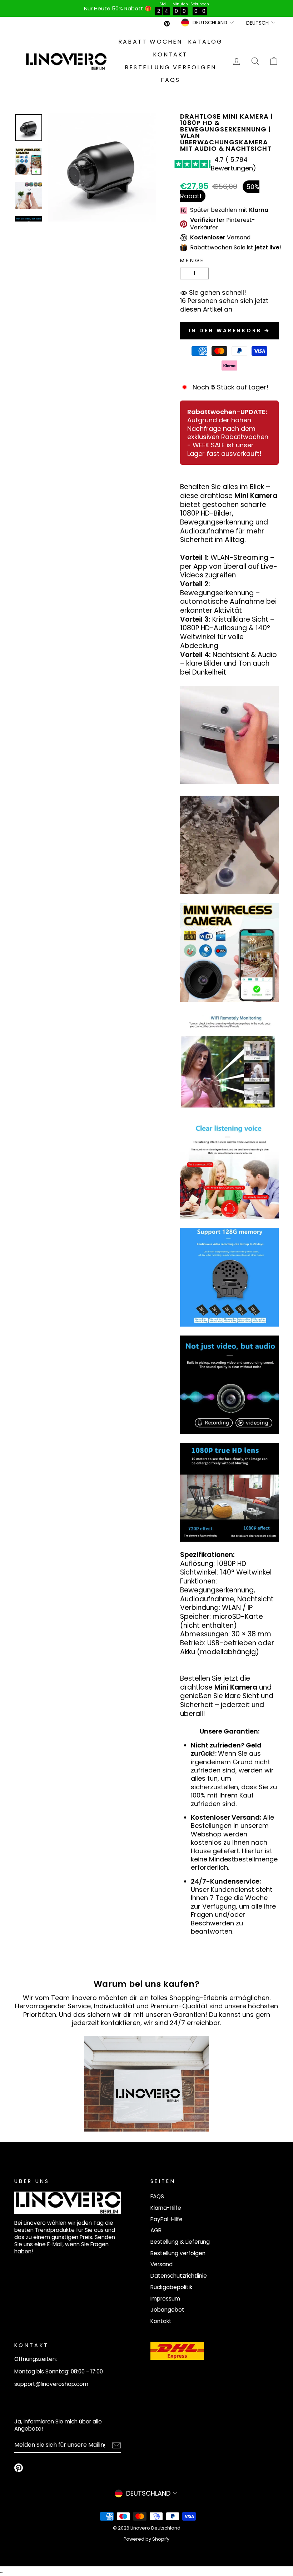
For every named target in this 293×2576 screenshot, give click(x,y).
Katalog (205, 42)
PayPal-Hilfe (167, 2219)
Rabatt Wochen (150, 42)
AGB (156, 2230)
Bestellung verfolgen (170, 67)
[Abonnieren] (116, 2445)
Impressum (165, 2299)
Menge (192, 261)
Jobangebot (167, 2310)
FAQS (171, 80)
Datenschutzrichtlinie (179, 2276)
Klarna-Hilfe (166, 2208)
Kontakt (170, 54)
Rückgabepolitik (171, 2287)
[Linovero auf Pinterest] (19, 2468)
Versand (162, 2264)
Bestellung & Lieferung (180, 2242)
